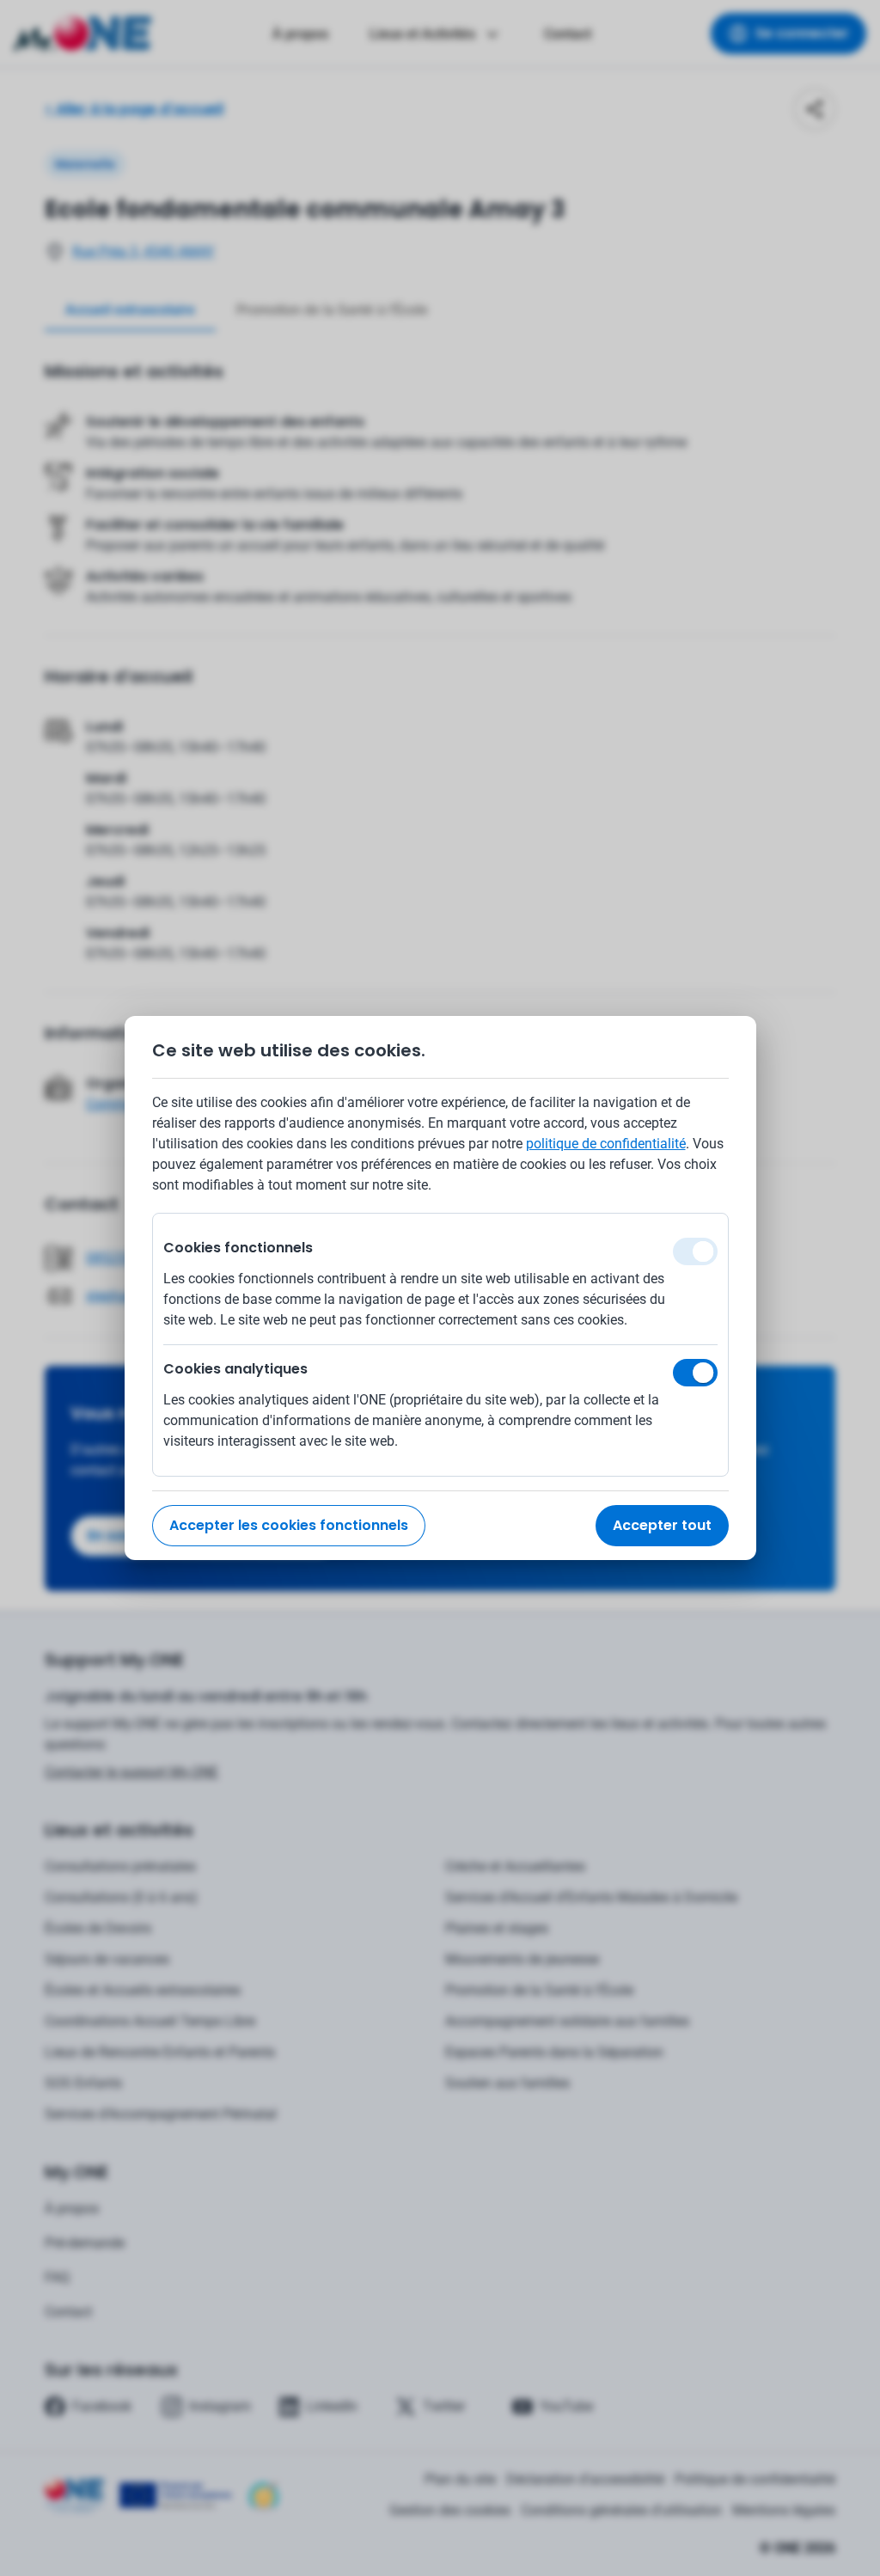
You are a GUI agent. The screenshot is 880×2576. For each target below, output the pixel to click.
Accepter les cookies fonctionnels (289, 1525)
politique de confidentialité (606, 1144)
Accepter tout (662, 1525)
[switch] (695, 1373)
